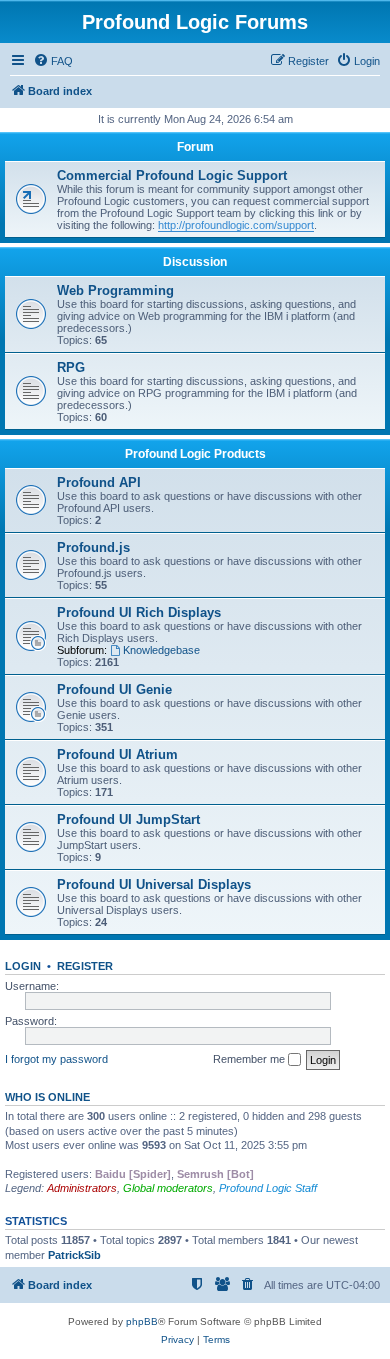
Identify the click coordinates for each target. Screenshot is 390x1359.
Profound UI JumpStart (128, 819)
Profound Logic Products (195, 454)
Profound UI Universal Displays (154, 884)
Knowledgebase (161, 650)
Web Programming (115, 290)
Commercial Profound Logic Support (172, 175)
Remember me (250, 1059)
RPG (71, 367)
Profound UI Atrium (117, 754)
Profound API (99, 482)
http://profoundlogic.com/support (236, 225)
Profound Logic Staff (268, 1188)
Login (23, 966)
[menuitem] (53, 61)
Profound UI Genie (114, 689)
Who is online (47, 1097)
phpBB (142, 1321)
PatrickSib (74, 1255)
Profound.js (93, 547)
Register (85, 966)
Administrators (82, 1188)
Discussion (195, 262)
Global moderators (168, 1188)
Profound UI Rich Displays (139, 612)
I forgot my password (56, 1059)
